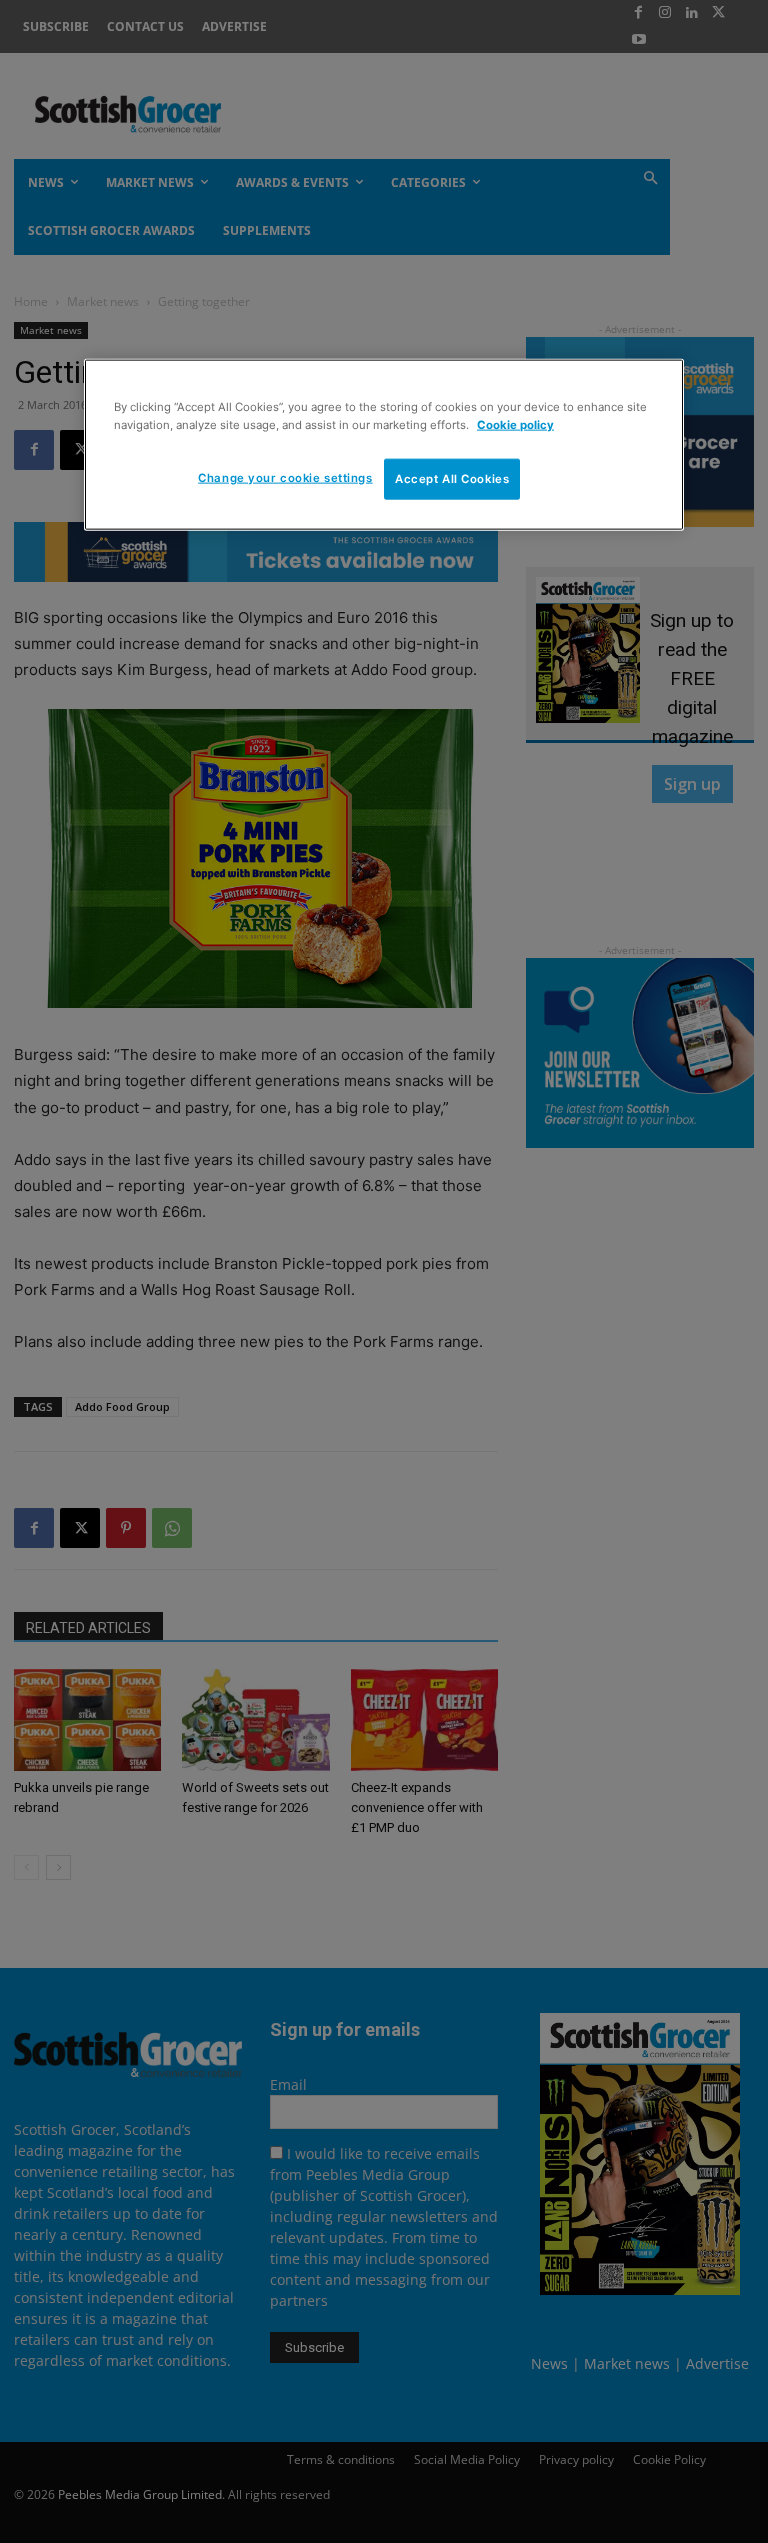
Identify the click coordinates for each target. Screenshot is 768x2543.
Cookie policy (515, 424)
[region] (384, 445)
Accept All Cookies (452, 478)
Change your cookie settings (285, 477)
